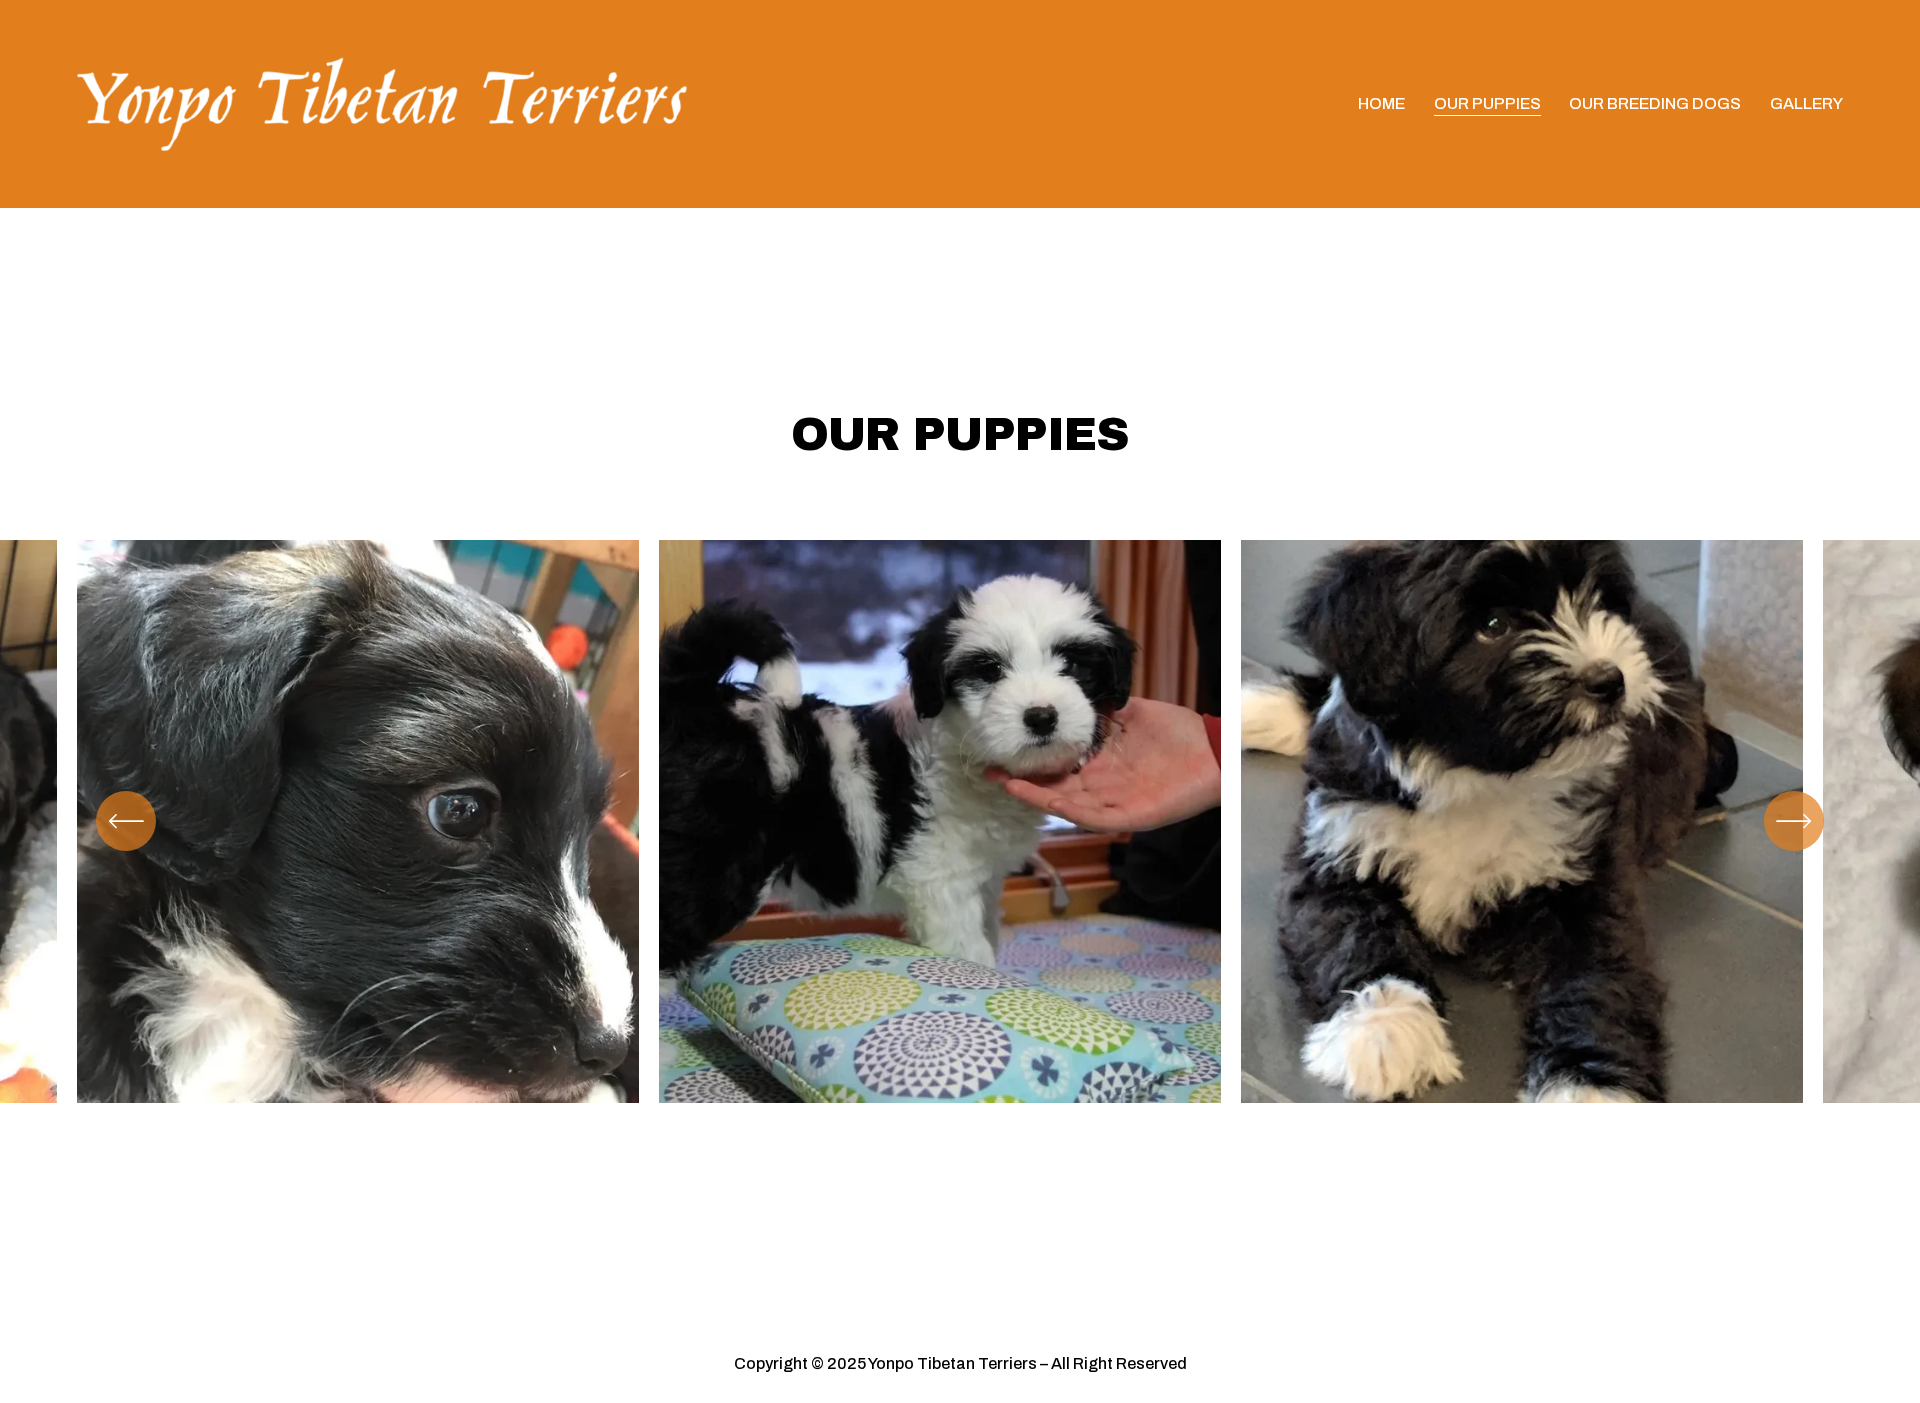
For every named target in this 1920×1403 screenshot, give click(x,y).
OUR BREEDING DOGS (1655, 103)
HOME (1381, 103)
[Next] (1794, 821)
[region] (960, 838)
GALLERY (1806, 103)
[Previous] (126, 821)
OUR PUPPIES (1487, 103)
